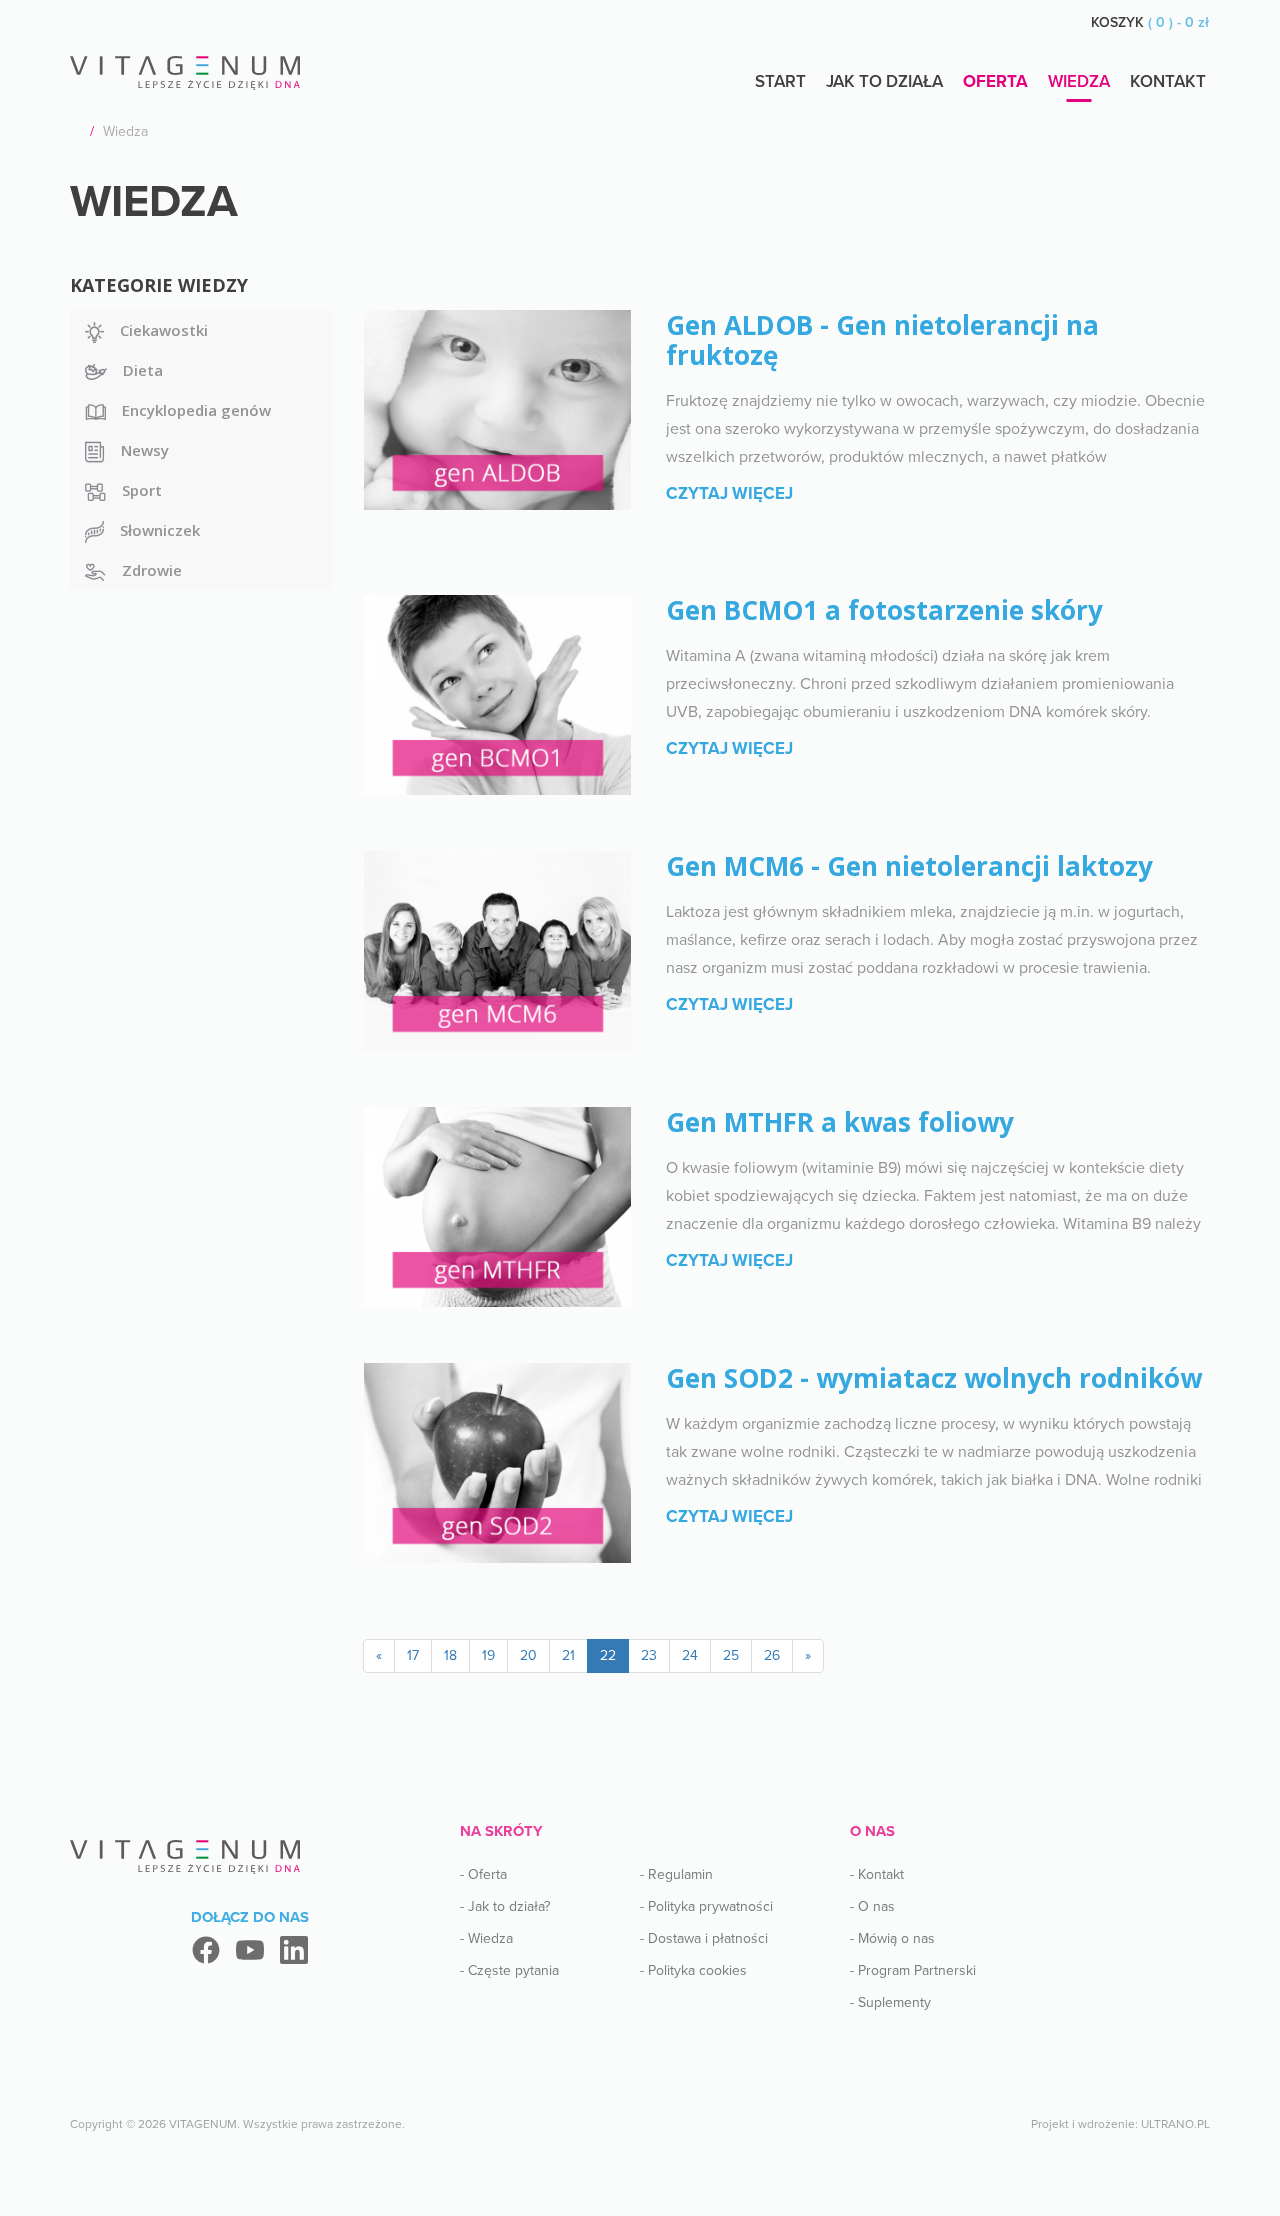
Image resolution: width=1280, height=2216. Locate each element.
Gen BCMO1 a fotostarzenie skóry (884, 610)
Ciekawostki (164, 330)
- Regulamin (676, 1874)
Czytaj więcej (729, 493)
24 (690, 1655)
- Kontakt (877, 1874)
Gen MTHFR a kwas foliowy (840, 1122)
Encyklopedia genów (196, 410)
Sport (142, 490)
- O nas (872, 1906)
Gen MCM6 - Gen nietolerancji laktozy (909, 866)
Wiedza (1079, 81)
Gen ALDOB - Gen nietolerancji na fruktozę (882, 340)
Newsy (145, 450)
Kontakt (1168, 81)
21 (568, 1655)
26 (772, 1655)
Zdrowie (152, 570)
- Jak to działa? (505, 1906)
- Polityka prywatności (706, 1906)
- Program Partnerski (913, 1970)
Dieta (143, 370)
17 (413, 1655)
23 (649, 1655)
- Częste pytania (509, 1970)
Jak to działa (884, 81)
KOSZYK (1150, 22)
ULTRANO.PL (1175, 2124)
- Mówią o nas (892, 1938)
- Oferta (483, 1874)
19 (488, 1655)
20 (528, 1655)
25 (731, 1655)
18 (450, 1655)
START (780, 81)
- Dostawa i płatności (704, 1938)
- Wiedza (486, 1938)
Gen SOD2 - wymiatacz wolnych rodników (934, 1378)
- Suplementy (890, 2002)
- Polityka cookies (693, 1970)
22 (608, 1655)
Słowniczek (160, 530)
